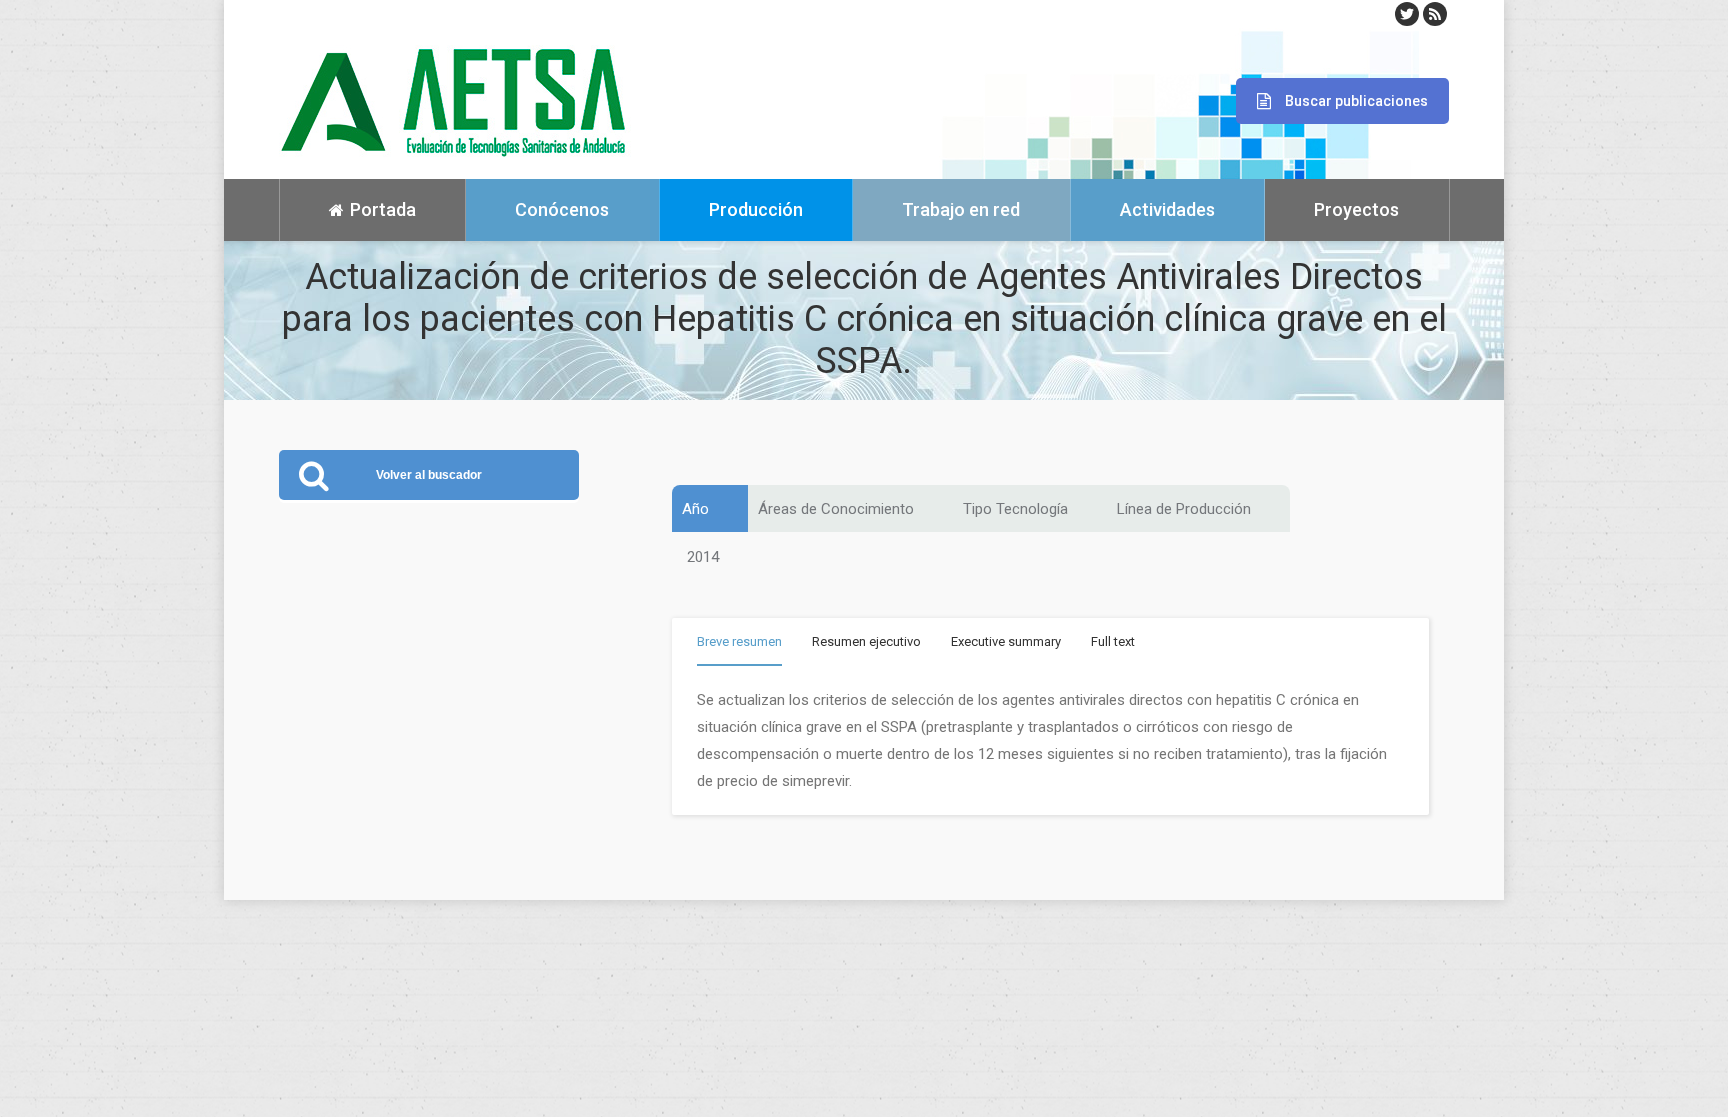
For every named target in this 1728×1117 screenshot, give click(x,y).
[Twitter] (1407, 14)
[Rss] (1435, 14)
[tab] (739, 645)
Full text (1113, 641)
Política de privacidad (338, 1087)
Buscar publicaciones (1356, 101)
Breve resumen (739, 641)
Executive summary (1006, 641)
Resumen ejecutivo (866, 641)
